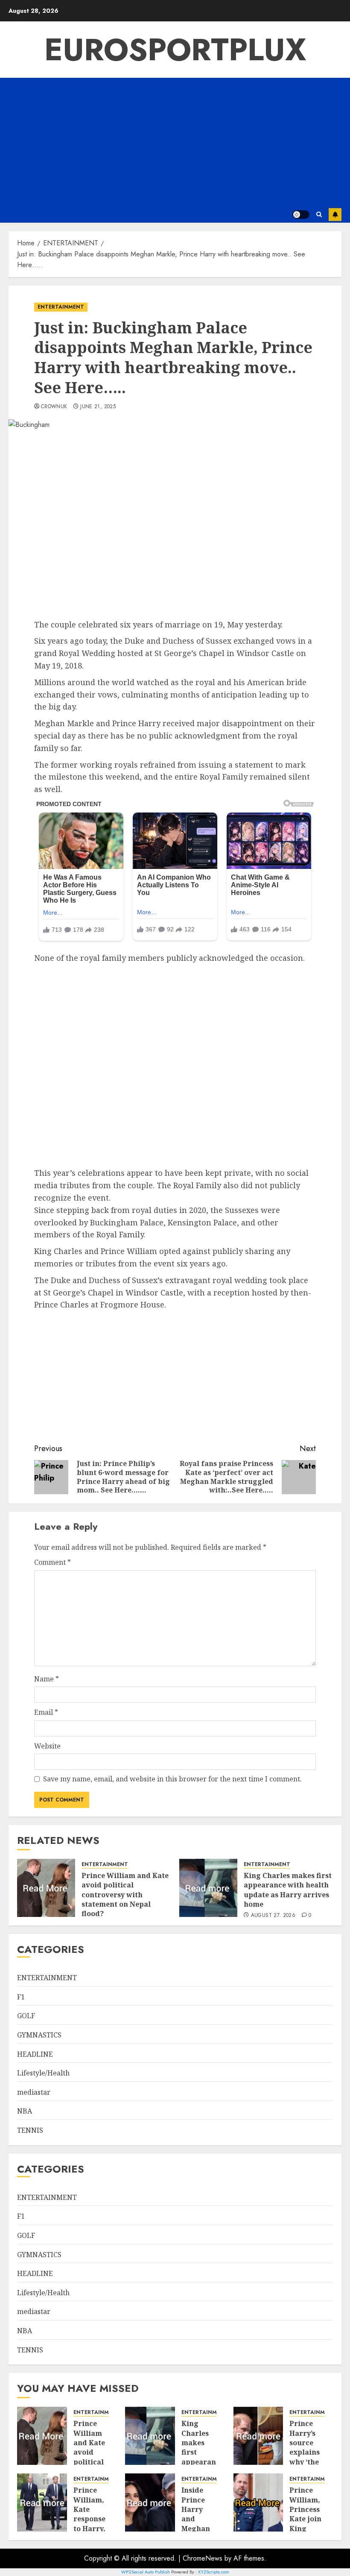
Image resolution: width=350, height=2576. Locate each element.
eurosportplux (175, 50)
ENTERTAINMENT (61, 307)
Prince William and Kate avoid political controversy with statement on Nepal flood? (125, 1895)
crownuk (54, 407)
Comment (52, 1562)
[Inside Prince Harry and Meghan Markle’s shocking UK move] (150, 2502)
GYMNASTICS (39, 2035)
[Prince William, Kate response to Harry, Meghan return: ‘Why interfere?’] (42, 2502)
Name (47, 1679)
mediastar (34, 2092)
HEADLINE (35, 2054)
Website (47, 1746)
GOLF (26, 2016)
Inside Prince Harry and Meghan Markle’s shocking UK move (198, 2524)
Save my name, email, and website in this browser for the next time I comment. (172, 1779)
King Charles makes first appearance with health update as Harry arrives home (288, 1890)
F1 (21, 1997)
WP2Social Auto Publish (146, 2572)
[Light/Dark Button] (301, 215)
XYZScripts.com (214, 2572)
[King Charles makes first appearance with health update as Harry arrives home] (208, 1888)
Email (46, 1712)
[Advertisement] (175, 142)
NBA (25, 2111)
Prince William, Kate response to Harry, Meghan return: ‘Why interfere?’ (93, 2528)
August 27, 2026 (273, 1916)
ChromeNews (203, 2558)
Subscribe (335, 215)
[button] (319, 214)
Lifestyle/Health (43, 2073)
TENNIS (30, 2130)
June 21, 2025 (98, 407)
